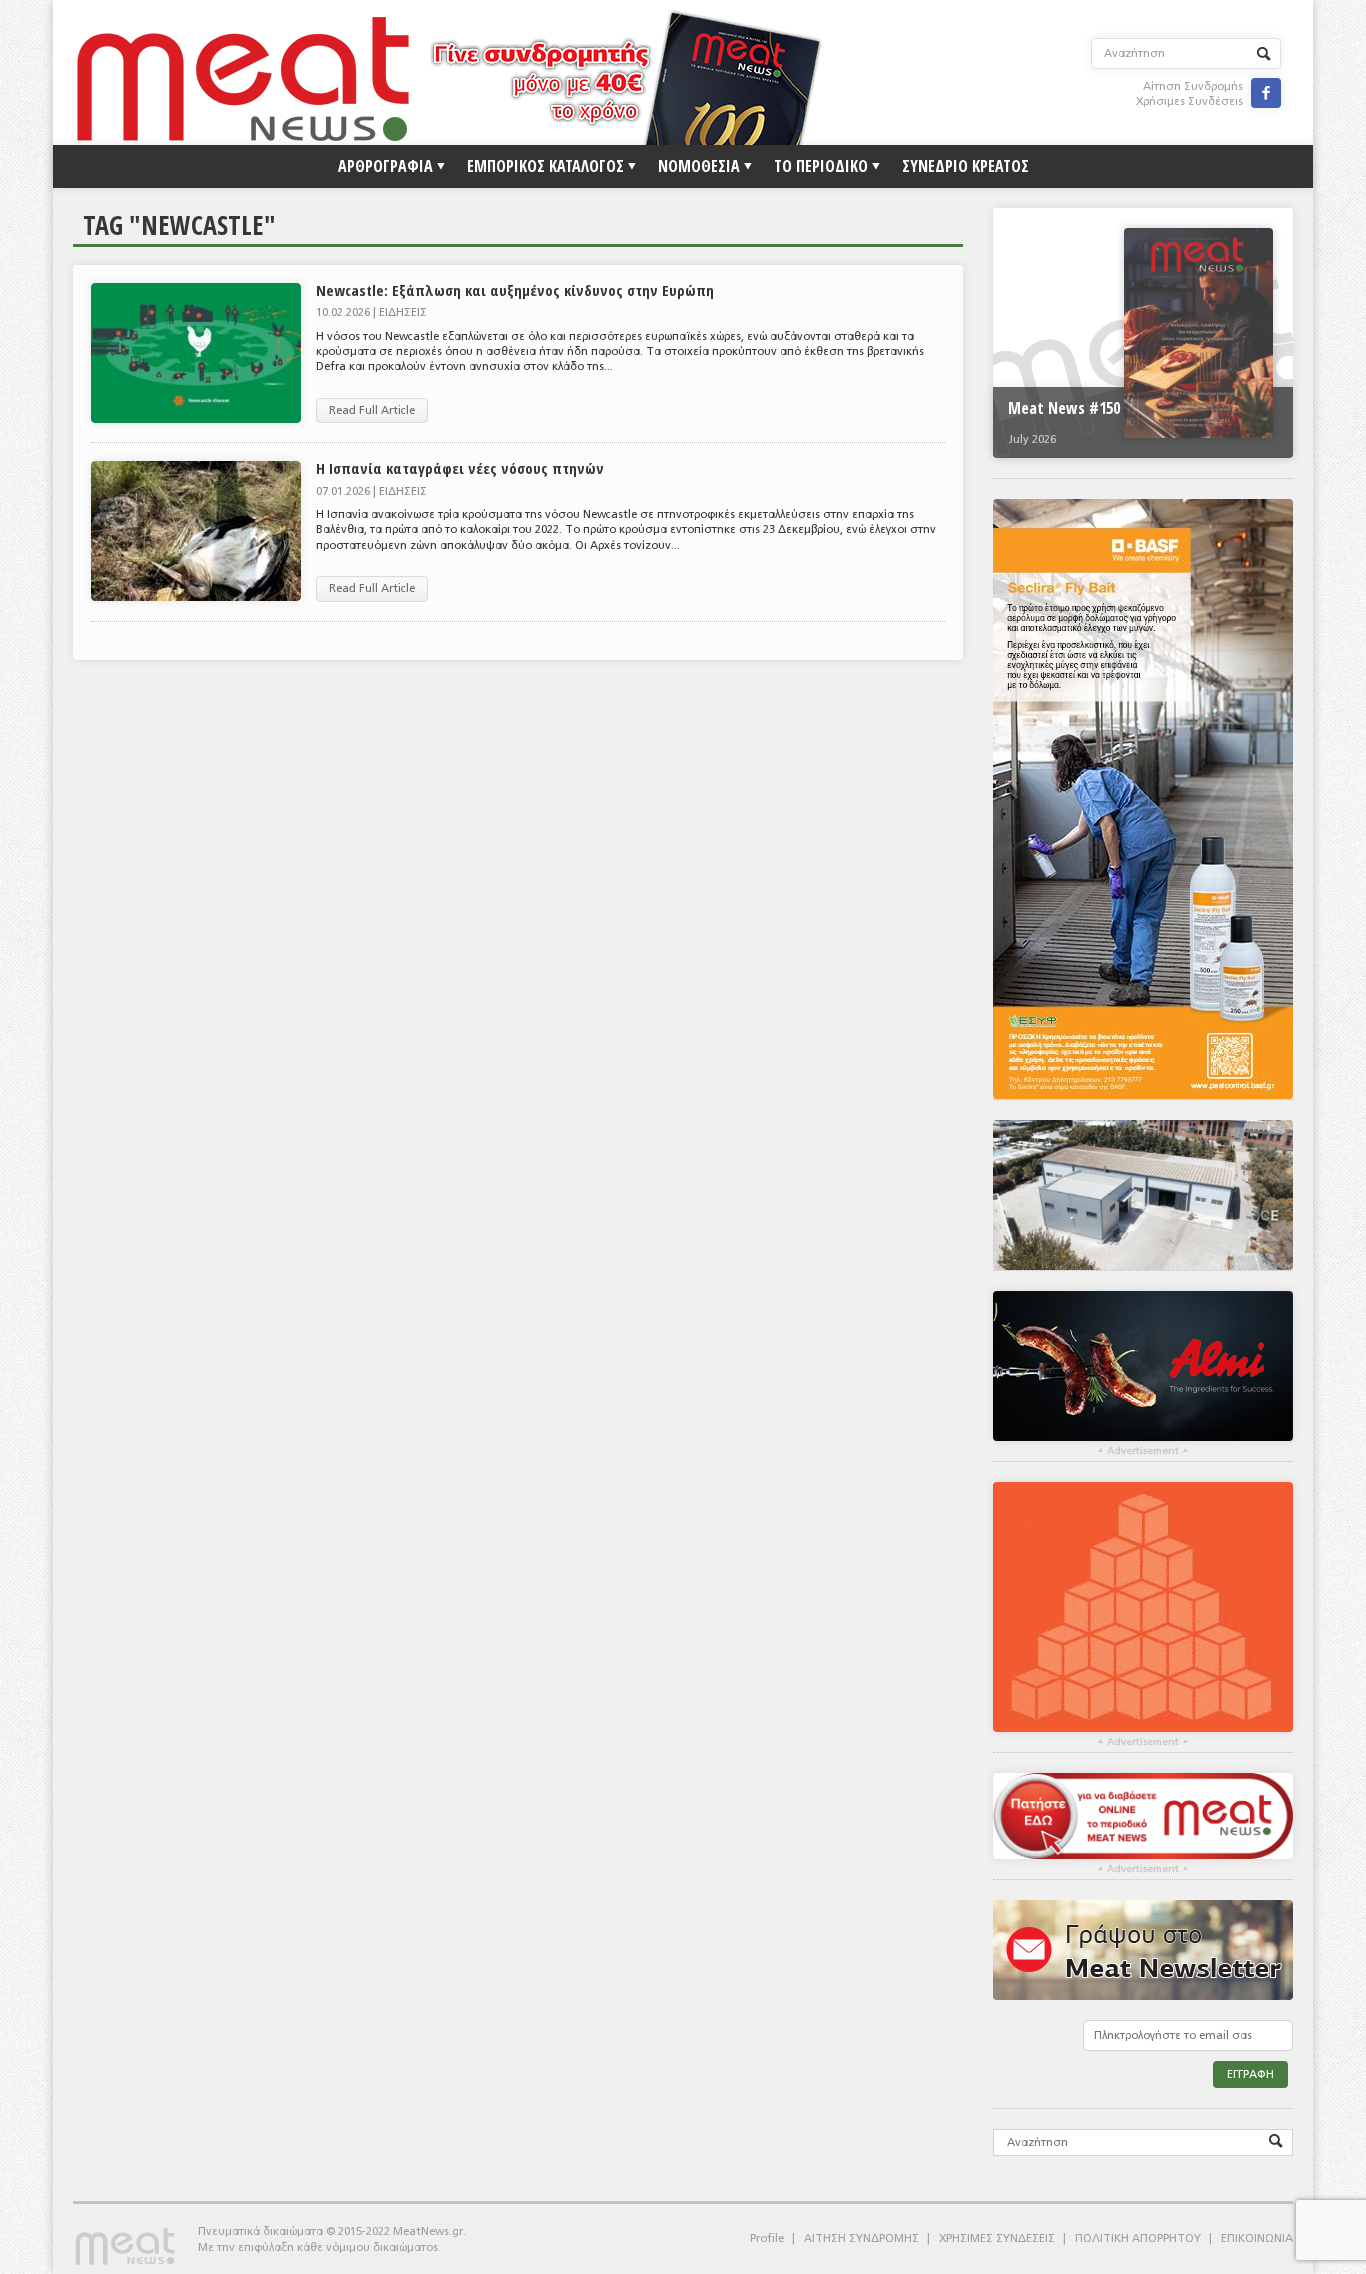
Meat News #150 (1064, 408)
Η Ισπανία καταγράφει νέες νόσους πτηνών (460, 468)
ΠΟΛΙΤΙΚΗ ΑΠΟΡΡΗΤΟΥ (1138, 2238)
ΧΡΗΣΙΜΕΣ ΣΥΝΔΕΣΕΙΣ (997, 2238)
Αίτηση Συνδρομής (1193, 86)
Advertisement (1143, 1451)
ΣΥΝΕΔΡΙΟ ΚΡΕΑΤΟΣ (965, 166)
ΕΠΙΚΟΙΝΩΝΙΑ (1257, 2238)
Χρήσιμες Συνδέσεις (1189, 101)
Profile (767, 2238)
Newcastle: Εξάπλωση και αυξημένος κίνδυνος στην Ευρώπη (515, 290)
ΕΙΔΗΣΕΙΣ (403, 312)
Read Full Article (372, 410)
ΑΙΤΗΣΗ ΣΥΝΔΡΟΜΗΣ (861, 2238)
